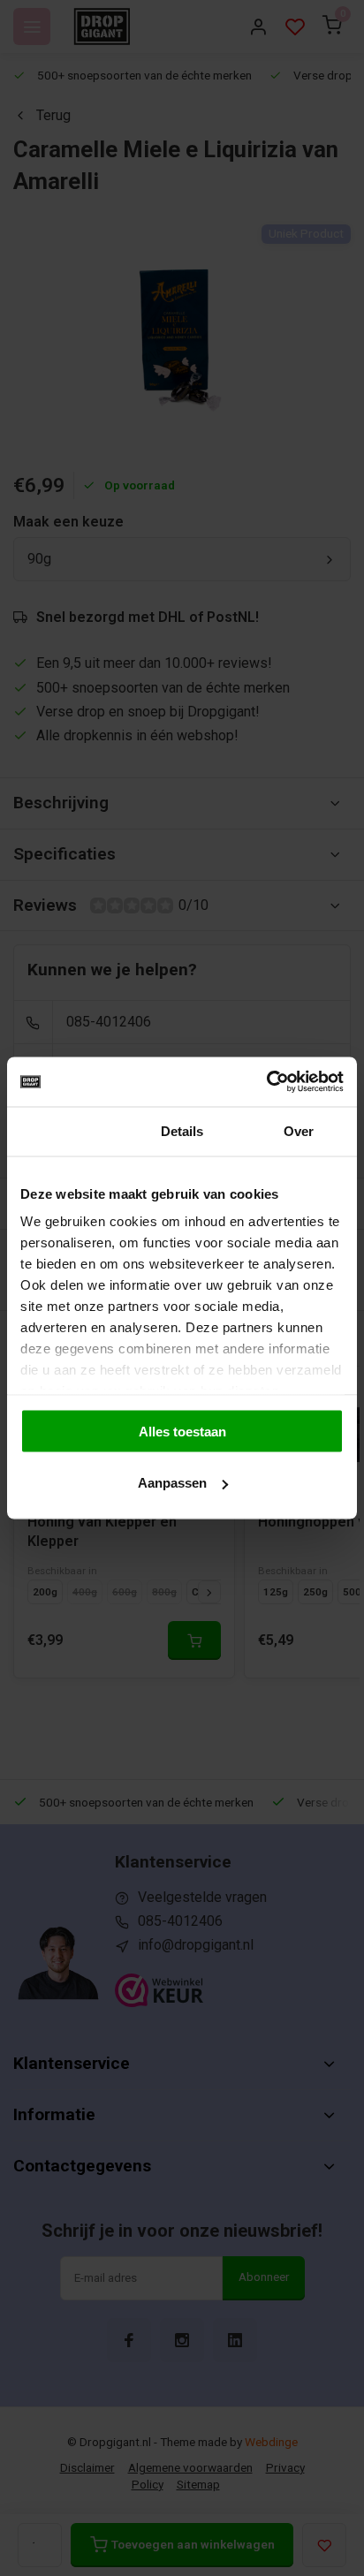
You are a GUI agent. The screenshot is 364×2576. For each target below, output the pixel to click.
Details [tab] (182, 1130)
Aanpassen (172, 1483)
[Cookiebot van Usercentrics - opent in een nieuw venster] (266, 1082)
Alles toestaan (182, 1431)
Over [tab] (299, 1130)
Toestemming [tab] (65, 1130)
